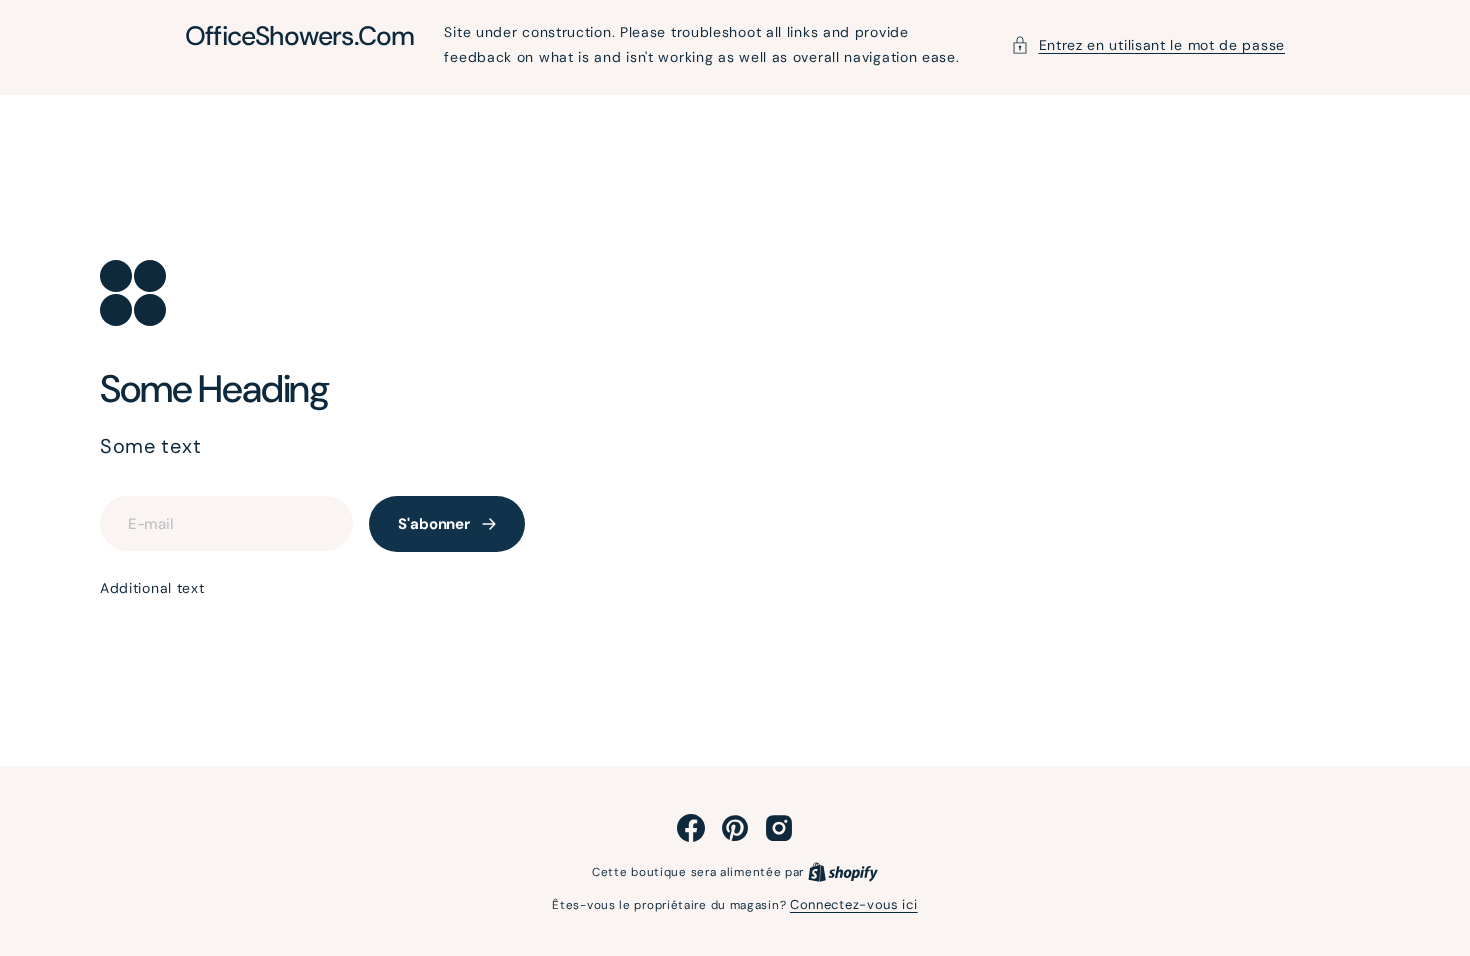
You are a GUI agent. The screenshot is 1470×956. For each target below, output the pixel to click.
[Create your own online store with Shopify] (843, 871)
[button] (1148, 45)
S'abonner (434, 524)
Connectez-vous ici (854, 904)
